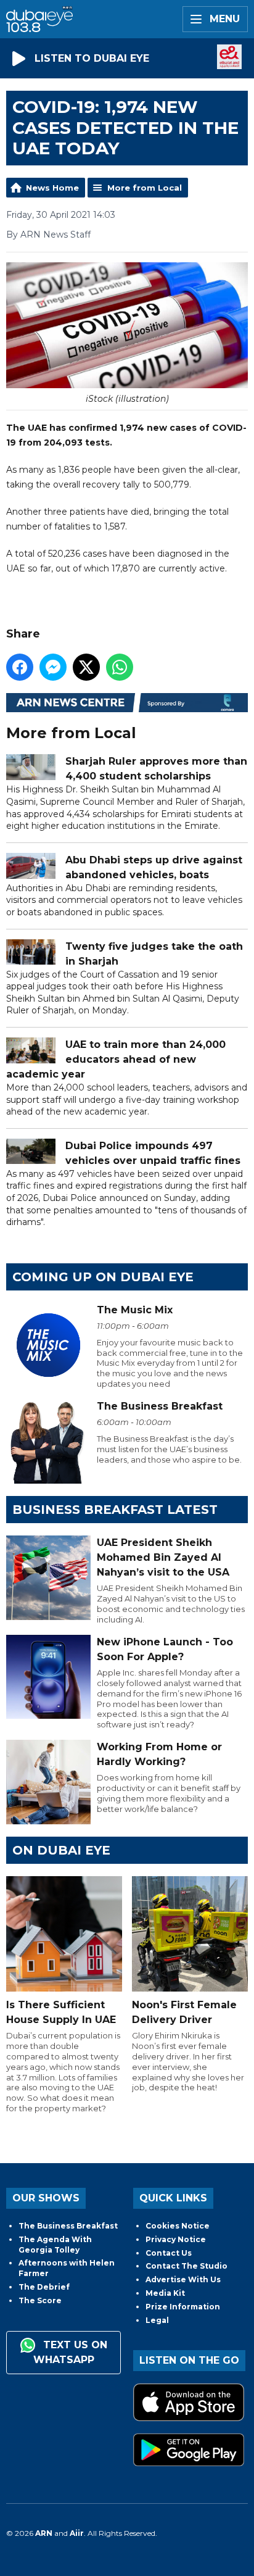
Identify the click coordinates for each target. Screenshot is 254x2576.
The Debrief (44, 2287)
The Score (40, 2300)
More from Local (145, 188)
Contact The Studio (186, 2266)
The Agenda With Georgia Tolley (55, 2245)
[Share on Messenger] (53, 667)
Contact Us (169, 2253)
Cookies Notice (178, 2226)
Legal (157, 2320)
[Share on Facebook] (20, 667)
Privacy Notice (176, 2239)
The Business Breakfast (68, 2226)
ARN (44, 2533)
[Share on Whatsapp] (120, 667)
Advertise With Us (183, 2279)
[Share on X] (86, 667)
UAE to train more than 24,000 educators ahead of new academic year (116, 1059)
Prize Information (183, 2307)
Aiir (77, 2533)
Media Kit (165, 2293)
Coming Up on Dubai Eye (103, 1277)
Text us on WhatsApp (70, 2353)
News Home (52, 188)
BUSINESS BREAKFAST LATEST (115, 1510)
